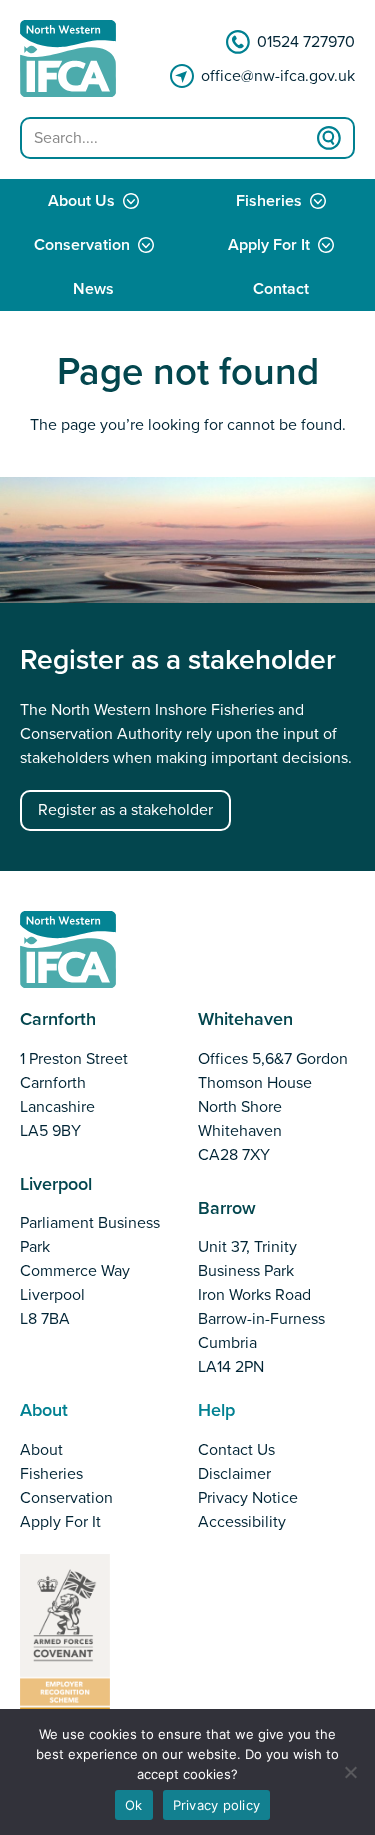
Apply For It (60, 1522)
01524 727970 (306, 42)
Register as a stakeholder (125, 810)
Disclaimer (234, 1474)
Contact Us (236, 1450)
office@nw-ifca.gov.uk (278, 76)
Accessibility (242, 1522)
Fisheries (51, 1474)
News (93, 289)
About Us (81, 201)
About (41, 1450)
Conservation (82, 245)
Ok (134, 1805)
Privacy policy (217, 1805)
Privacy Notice (248, 1498)
